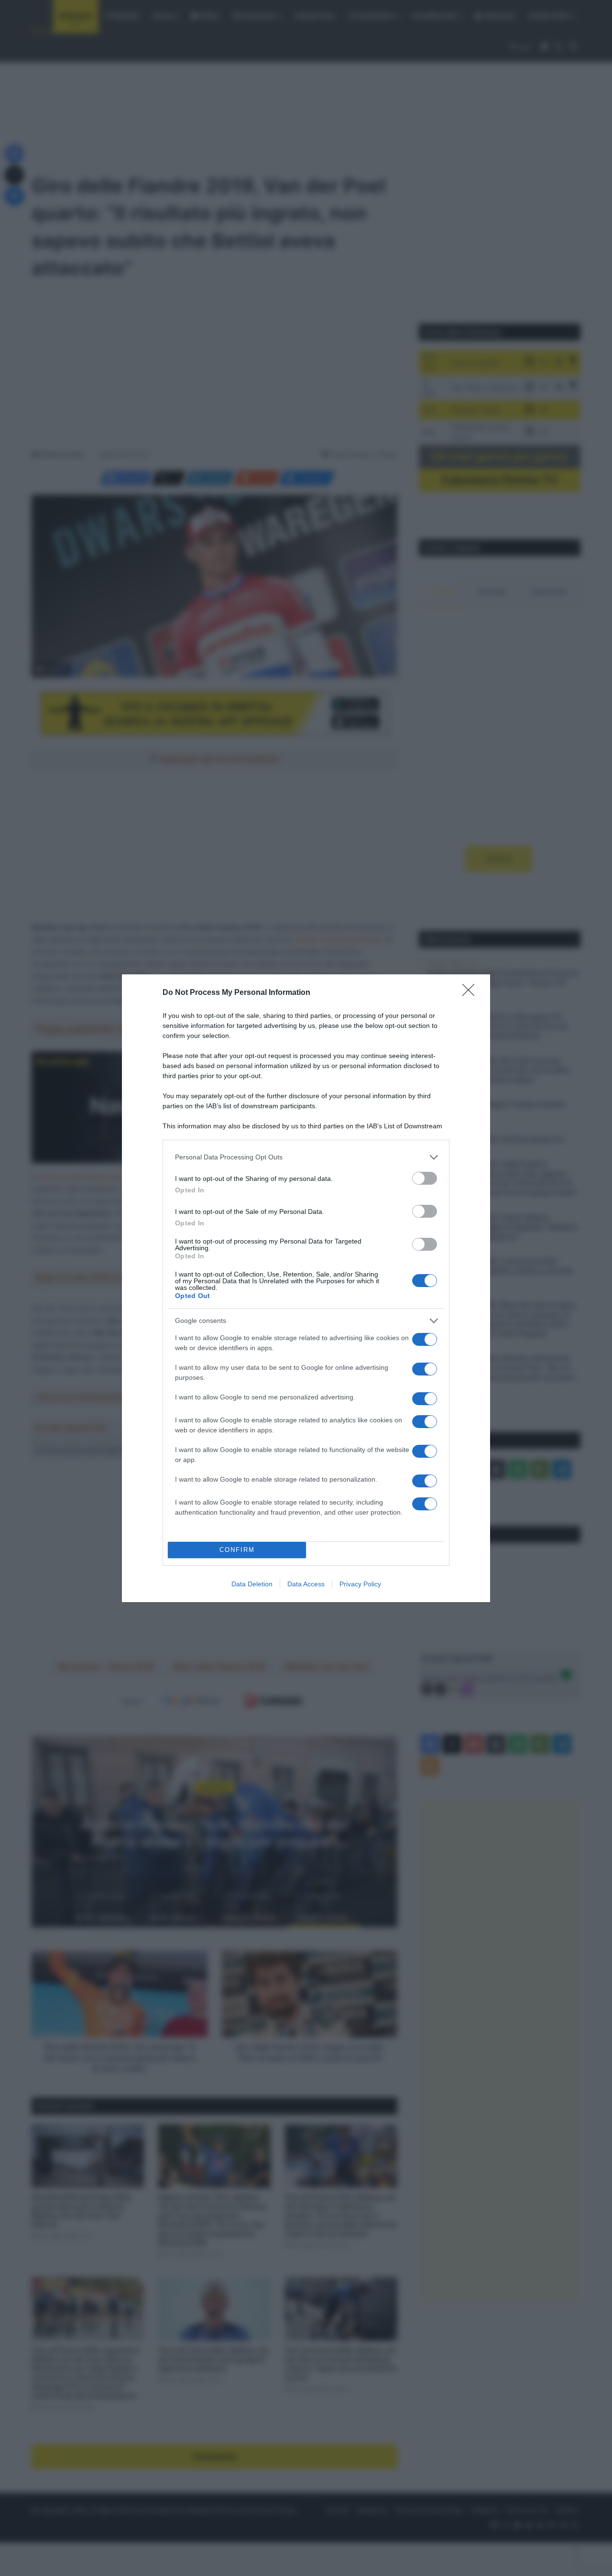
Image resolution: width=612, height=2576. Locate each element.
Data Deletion (252, 1584)
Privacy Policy (360, 1584)
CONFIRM (237, 1550)
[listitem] (306, 1157)
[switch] (425, 1178)
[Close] (471, 993)
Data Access (306, 1584)
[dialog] (306, 1288)
